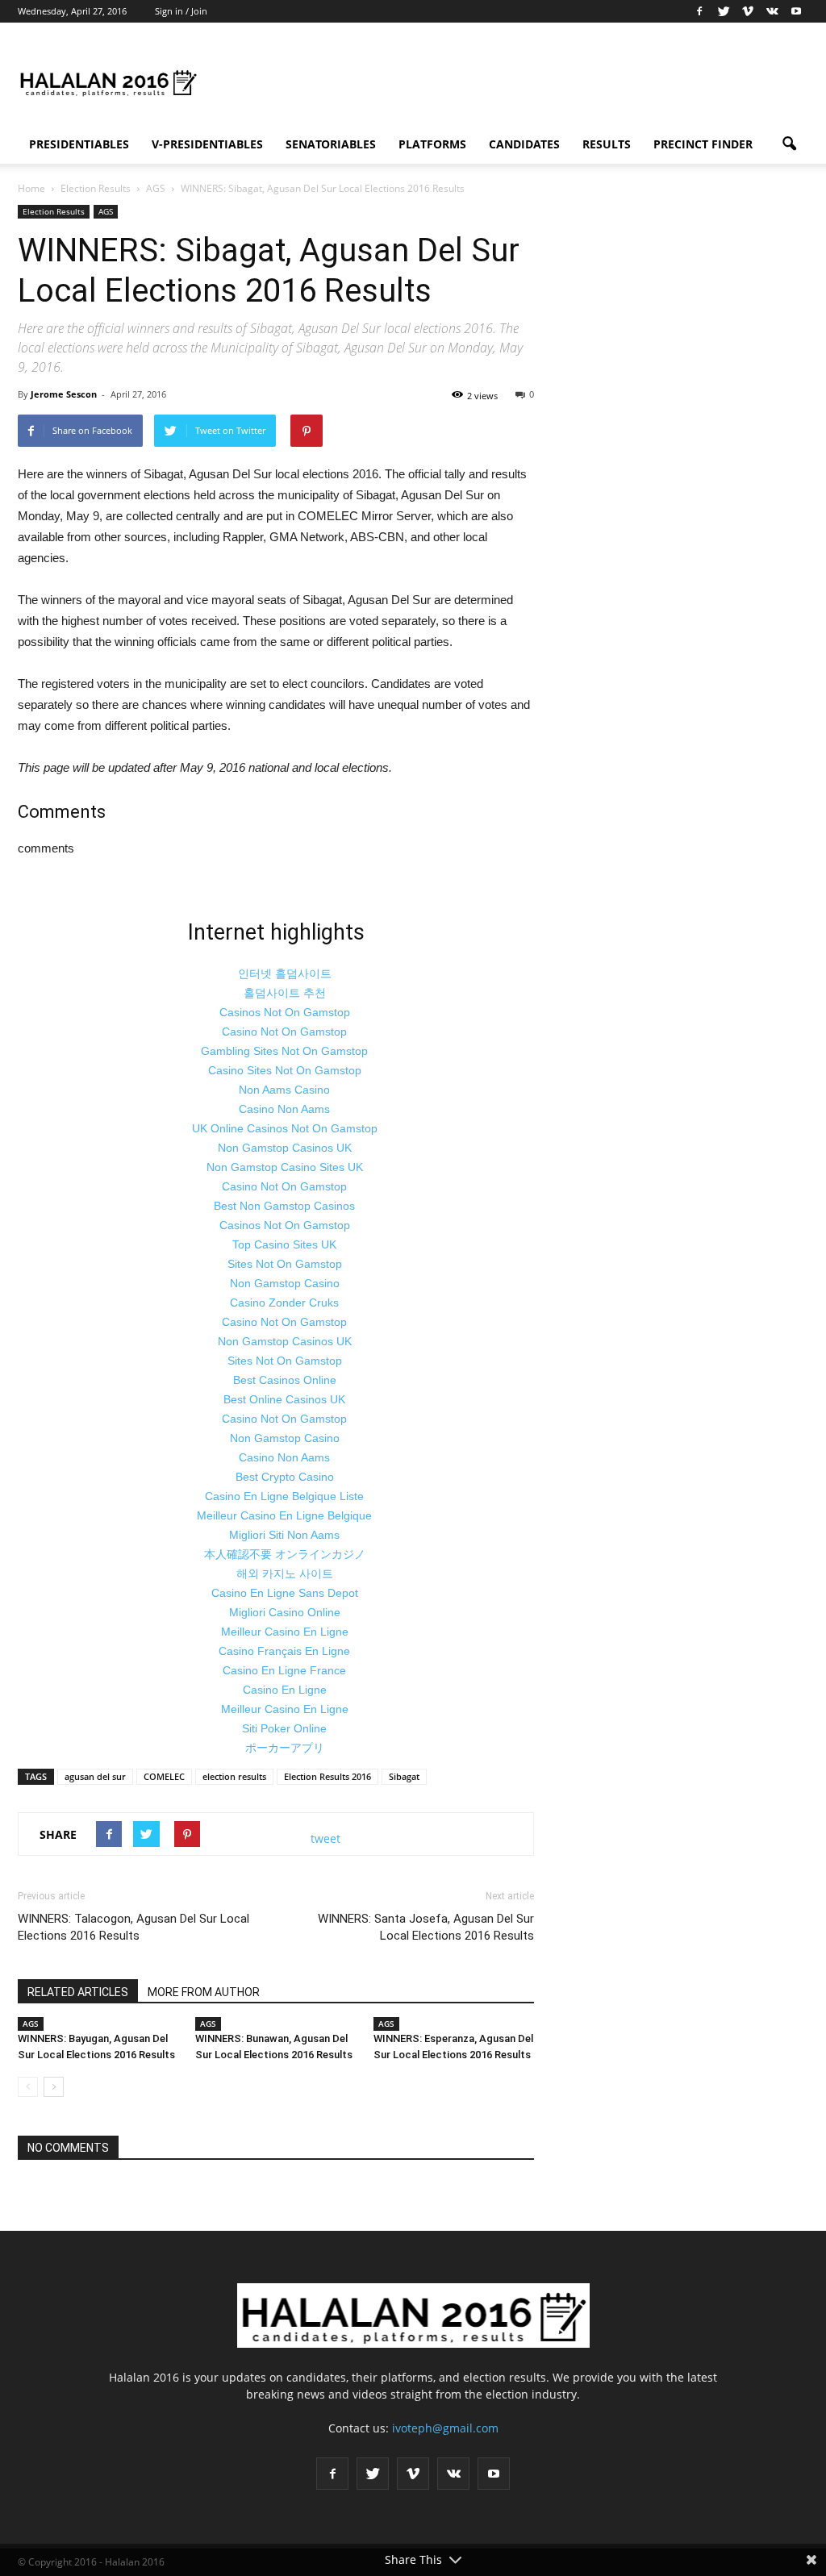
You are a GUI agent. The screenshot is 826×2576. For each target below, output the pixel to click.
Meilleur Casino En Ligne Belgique (284, 1515)
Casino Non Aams (284, 1109)
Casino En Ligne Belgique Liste (284, 1496)
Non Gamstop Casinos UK (285, 1148)
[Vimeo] (748, 11)
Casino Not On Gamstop (284, 1032)
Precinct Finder (703, 144)
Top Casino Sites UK (284, 1244)
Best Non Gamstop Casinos (284, 1206)
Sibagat (404, 1776)
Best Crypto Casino (285, 1477)
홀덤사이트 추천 (285, 993)
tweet (325, 1838)
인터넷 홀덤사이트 (285, 973)
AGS (106, 211)
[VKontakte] (772, 11)
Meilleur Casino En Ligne (285, 1632)
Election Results (54, 211)
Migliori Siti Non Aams (284, 1535)
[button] (789, 144)
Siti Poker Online (284, 1728)
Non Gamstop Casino (285, 1283)
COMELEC (164, 1776)
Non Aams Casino (284, 1090)
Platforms (432, 144)
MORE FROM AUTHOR (204, 1992)
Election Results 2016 (327, 1776)
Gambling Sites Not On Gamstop (284, 1051)
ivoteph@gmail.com (445, 2428)
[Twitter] (724, 11)
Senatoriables (331, 144)
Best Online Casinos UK (284, 1399)
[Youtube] (796, 11)
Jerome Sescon (64, 394)
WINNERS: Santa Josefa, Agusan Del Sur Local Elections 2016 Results (426, 1927)
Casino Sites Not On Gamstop (285, 1070)
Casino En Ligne (285, 1690)
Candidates (524, 144)
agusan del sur (95, 1776)
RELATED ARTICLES (78, 1992)
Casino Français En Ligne (284, 1651)
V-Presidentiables (207, 144)
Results (607, 144)
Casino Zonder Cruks (284, 1303)
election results (234, 1776)
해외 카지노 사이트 (285, 1574)
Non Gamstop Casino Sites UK (285, 1167)
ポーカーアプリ (285, 1748)
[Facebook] (699, 11)
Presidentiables (79, 144)
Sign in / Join (181, 11)
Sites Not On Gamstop (285, 1264)
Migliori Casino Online (285, 1612)
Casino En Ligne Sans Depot (285, 1593)
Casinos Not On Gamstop (285, 1012)
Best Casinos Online (285, 1380)
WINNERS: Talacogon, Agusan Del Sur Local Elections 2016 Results (133, 1927)
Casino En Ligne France (284, 1670)
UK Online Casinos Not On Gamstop (285, 1128)
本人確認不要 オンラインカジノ (285, 1554)
